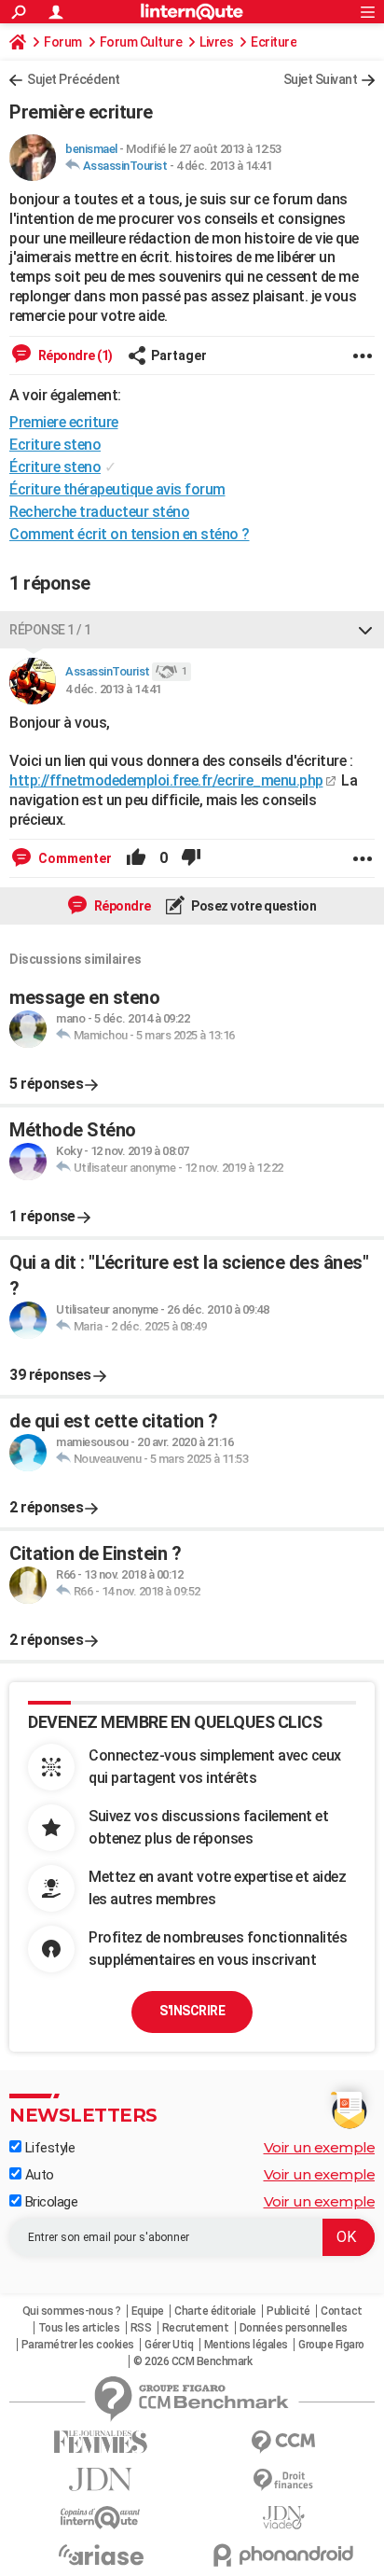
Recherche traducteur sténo (99, 512)
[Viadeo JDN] (283, 2518)
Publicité (288, 2311)
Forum (63, 42)
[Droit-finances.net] (283, 2480)
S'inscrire (192, 2011)
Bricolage (49, 2202)
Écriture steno (55, 467)
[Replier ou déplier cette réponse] (365, 630)
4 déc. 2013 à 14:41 (224, 166)
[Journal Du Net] (101, 2479)
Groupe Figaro (331, 2345)
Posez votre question (253, 906)
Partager (179, 355)
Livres (216, 42)
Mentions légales (246, 2345)
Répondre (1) (74, 355)
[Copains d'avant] (101, 2518)
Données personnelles (294, 2328)
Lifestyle (48, 2148)
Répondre (121, 906)
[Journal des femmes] (101, 2442)
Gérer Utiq (169, 2345)
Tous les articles (79, 2328)
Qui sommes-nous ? (72, 2311)
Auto (38, 2175)
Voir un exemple (320, 2147)
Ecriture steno (55, 445)
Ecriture (274, 42)
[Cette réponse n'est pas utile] (191, 858)
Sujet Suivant (321, 79)
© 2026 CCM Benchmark (192, 2361)
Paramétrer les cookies (78, 2345)
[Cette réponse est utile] (136, 858)
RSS (141, 2328)
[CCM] (283, 2442)
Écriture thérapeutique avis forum (117, 489)
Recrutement (196, 2328)
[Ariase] (101, 2555)
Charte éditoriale (215, 2311)
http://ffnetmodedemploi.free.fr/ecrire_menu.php (166, 780)
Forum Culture (141, 42)
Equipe (148, 2311)
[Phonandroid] (283, 2555)
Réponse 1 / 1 (50, 630)
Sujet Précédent (74, 79)
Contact (342, 2311)
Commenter (74, 858)
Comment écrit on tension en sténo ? (130, 534)
